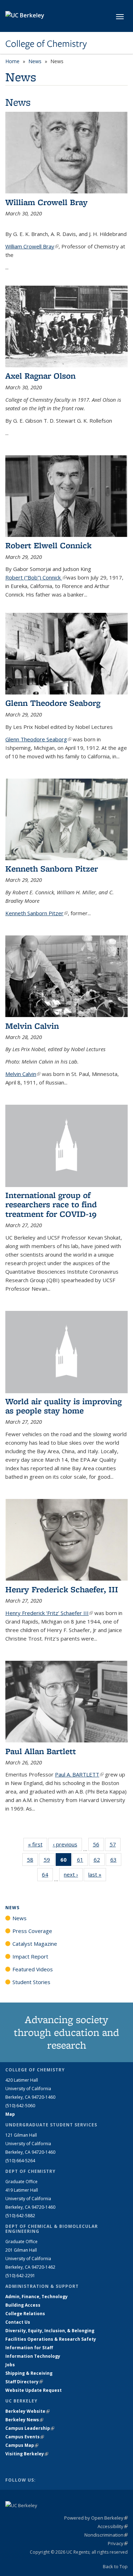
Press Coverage (32, 1931)
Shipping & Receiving (29, 2373)
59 (49, 1861)
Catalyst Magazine (35, 1944)
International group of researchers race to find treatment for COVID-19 (51, 1204)
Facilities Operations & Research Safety (51, 2339)
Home (12, 61)
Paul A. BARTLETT (79, 1774)
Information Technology (33, 2356)
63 (116, 1861)
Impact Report (30, 1956)
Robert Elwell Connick (48, 545)
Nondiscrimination (106, 2535)
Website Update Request (34, 2390)
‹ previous (67, 1844)
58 (32, 1861)
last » (97, 1874)
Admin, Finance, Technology (37, 2297)
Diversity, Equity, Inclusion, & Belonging (50, 2331)
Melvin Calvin (32, 1026)
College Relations (25, 2314)
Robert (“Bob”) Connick (36, 577)
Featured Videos (33, 1969)
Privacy (118, 2543)
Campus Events (25, 2437)
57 (115, 1846)
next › (73, 1874)
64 (47, 1876)
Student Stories (31, 1982)
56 (98, 1846)
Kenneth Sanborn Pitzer (52, 869)
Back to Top (115, 2566)
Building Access (23, 2305)
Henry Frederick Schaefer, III (62, 1589)
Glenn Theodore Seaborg (53, 703)
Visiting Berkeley (27, 2454)
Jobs (10, 2365)
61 (82, 1861)
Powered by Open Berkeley (96, 2518)
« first (38, 1844)
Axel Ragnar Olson (40, 376)
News (35, 61)
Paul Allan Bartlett (41, 1751)
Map (10, 2114)
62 (99, 1861)
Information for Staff (29, 2348)
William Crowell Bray (46, 202)
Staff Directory (24, 2382)
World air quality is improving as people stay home (63, 1406)
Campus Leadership (30, 2428)
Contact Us (18, 2322)
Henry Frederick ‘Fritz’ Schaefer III (49, 1613)
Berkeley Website (27, 2411)
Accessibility (113, 2526)
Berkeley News (24, 2420)
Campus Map (22, 2445)
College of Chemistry (46, 44)
